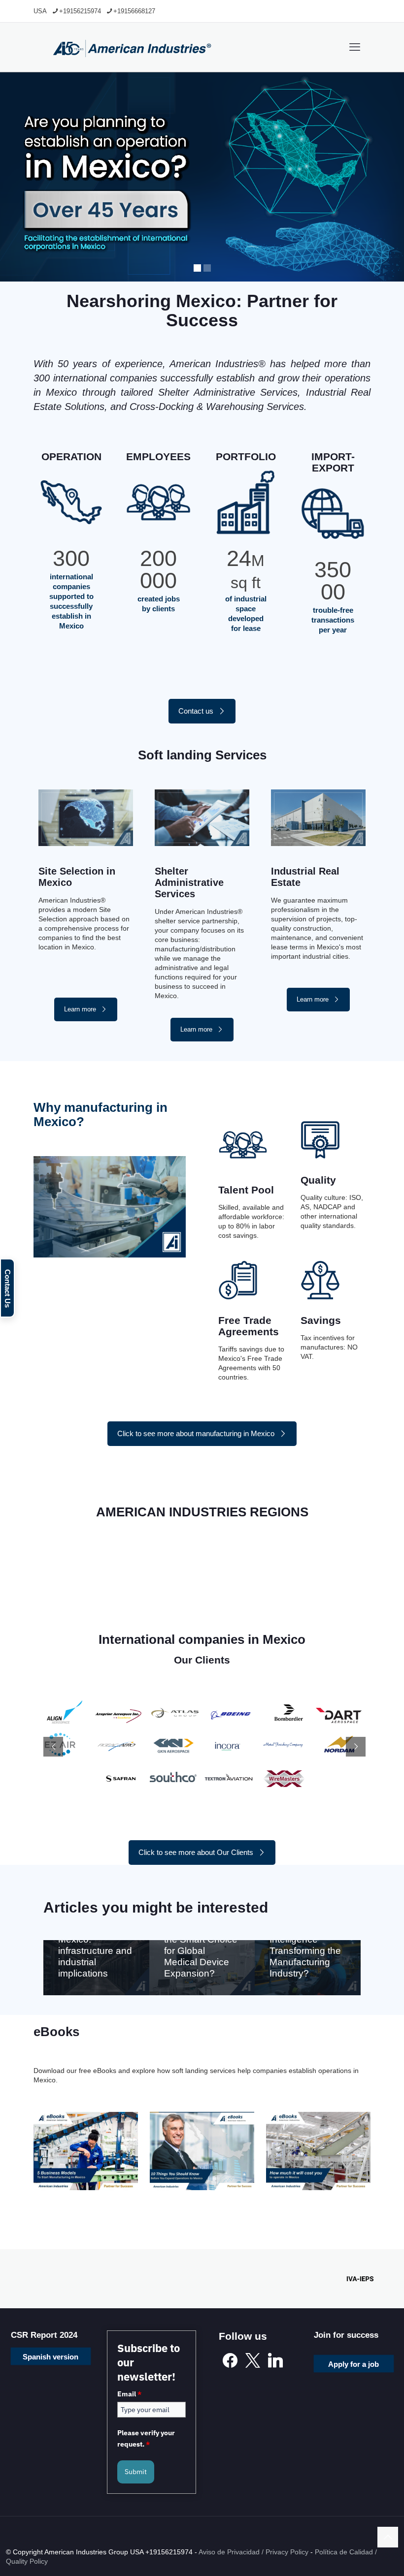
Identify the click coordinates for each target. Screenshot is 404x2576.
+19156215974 (80, 11)
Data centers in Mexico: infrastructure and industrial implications (95, 1951)
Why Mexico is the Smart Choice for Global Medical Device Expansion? (201, 1951)
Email (129, 2394)
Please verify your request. (146, 2439)
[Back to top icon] (388, 2537)
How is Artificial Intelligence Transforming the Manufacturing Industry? (305, 1951)
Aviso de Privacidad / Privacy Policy (253, 2552)
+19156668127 (134, 11)
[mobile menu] (355, 47)
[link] (86, 2151)
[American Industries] (132, 47)
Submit (136, 2472)
